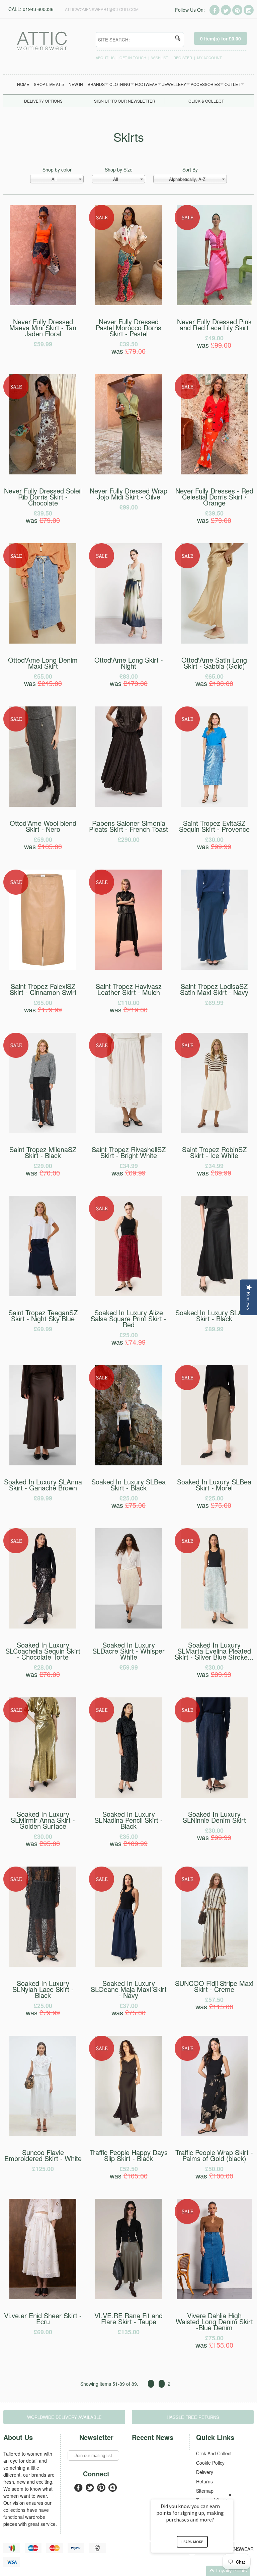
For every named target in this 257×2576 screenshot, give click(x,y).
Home (23, 84)
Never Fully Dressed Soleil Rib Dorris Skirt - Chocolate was (43, 505)
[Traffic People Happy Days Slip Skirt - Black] (128, 2134)
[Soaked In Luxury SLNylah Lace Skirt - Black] (43, 1965)
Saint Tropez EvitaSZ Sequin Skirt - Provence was (214, 835)
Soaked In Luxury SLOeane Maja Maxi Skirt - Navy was (129, 1998)
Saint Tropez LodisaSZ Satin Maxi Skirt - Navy (214, 994)
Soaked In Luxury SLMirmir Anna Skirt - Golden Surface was (43, 1829)
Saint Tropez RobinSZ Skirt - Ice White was (214, 1161)
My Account (209, 58)
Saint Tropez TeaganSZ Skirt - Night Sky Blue (43, 1320)
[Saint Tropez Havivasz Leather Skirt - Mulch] (128, 968)
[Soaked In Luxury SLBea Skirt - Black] (128, 1463)
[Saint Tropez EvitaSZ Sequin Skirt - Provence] (214, 805)
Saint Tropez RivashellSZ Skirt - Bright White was (129, 1161)
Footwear (146, 84)
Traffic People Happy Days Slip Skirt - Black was (129, 2164)
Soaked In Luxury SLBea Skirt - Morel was (214, 1493)
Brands (96, 84)
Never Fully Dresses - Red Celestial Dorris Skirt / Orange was (214, 505)
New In (76, 84)
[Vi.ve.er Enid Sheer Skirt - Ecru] (43, 2297)
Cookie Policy (210, 2463)
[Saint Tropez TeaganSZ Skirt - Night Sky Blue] (43, 1294)
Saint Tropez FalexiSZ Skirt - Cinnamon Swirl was (43, 998)
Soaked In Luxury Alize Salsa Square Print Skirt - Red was (128, 1327)
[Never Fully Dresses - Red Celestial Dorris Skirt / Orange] (214, 472)
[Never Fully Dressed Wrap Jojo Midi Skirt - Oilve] (128, 472)
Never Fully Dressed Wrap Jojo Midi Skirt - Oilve (128, 498)
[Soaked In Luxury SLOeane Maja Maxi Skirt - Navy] (128, 1965)
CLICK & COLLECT (206, 101)
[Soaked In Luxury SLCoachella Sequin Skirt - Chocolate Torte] (43, 1627)
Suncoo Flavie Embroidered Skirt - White (43, 2160)
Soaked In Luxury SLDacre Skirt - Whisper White (128, 1656)
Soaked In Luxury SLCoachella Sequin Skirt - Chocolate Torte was (43, 1659)
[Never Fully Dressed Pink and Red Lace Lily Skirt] (214, 303)
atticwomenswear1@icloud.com (102, 9)
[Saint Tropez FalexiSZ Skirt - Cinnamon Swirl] (43, 968)
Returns (204, 2481)
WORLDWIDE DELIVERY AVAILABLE (64, 2417)
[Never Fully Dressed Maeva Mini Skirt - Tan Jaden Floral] (43, 303)
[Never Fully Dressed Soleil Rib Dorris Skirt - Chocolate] (43, 472)
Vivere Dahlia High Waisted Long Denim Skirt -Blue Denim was (214, 2330)
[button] (200, 2571)
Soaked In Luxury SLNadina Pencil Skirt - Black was (128, 1829)
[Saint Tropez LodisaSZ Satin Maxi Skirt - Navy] (214, 968)
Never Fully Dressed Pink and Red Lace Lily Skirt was (214, 333)
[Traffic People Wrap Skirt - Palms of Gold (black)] (214, 2134)
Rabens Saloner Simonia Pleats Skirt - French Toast (128, 831)
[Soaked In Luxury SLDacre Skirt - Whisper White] (128, 1627)
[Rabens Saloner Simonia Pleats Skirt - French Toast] (128, 805)
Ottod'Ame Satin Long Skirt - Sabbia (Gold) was (214, 671)
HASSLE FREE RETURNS (193, 2417)
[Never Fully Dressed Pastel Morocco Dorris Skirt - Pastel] (128, 303)
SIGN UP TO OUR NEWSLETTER (125, 101)
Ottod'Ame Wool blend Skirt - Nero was (43, 835)
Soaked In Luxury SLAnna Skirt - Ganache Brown (43, 1489)
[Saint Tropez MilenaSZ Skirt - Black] (43, 1131)
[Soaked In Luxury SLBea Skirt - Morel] (214, 1463)
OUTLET (232, 84)
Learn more (192, 2542)
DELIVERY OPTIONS (43, 101)
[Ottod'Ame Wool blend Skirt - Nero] (43, 805)
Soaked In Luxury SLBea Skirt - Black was (128, 1493)
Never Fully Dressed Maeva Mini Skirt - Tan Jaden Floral (43, 332)
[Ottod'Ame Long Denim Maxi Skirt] (43, 642)
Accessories (205, 84)
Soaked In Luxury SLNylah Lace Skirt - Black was (43, 1998)
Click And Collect (214, 2453)
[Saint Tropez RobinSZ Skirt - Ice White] (214, 1131)
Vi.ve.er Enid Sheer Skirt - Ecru (43, 2323)
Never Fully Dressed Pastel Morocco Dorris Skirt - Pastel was (128, 336)
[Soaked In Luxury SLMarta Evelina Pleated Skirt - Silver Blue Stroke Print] (214, 1627)
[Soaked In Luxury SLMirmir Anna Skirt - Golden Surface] (43, 1796)
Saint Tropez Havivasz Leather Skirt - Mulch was (129, 998)
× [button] (230, 2495)
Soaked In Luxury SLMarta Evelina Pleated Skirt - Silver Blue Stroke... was (214, 1659)
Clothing (120, 84)
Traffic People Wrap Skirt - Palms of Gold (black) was (214, 2164)
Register (183, 58)
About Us (105, 58)
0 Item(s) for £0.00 (221, 38)
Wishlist (160, 58)
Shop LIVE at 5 (49, 84)
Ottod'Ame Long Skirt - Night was (129, 671)
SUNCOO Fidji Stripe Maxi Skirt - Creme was (214, 1995)
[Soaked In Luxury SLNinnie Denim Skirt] (214, 1796)
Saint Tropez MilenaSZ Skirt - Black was (43, 1161)
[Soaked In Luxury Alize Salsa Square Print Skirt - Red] (128, 1294)
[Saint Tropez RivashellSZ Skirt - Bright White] (128, 1131)
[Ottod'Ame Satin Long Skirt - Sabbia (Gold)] (214, 642)
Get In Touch (133, 58)
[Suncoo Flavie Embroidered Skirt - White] (43, 2134)
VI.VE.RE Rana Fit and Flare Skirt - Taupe (128, 2323)
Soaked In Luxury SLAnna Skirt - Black (214, 1320)
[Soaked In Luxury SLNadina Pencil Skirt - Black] (128, 1796)
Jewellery (174, 84)
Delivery (205, 2472)
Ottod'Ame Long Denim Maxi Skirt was (43, 671)
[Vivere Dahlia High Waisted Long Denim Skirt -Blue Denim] (214, 2297)
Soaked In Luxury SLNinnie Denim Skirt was (214, 1826)
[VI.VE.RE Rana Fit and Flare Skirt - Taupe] (128, 2297)
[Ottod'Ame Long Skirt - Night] (128, 642)
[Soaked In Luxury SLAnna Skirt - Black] (214, 1294)
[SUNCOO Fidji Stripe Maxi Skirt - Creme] (214, 1965)
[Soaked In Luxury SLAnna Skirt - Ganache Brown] (43, 1463)
